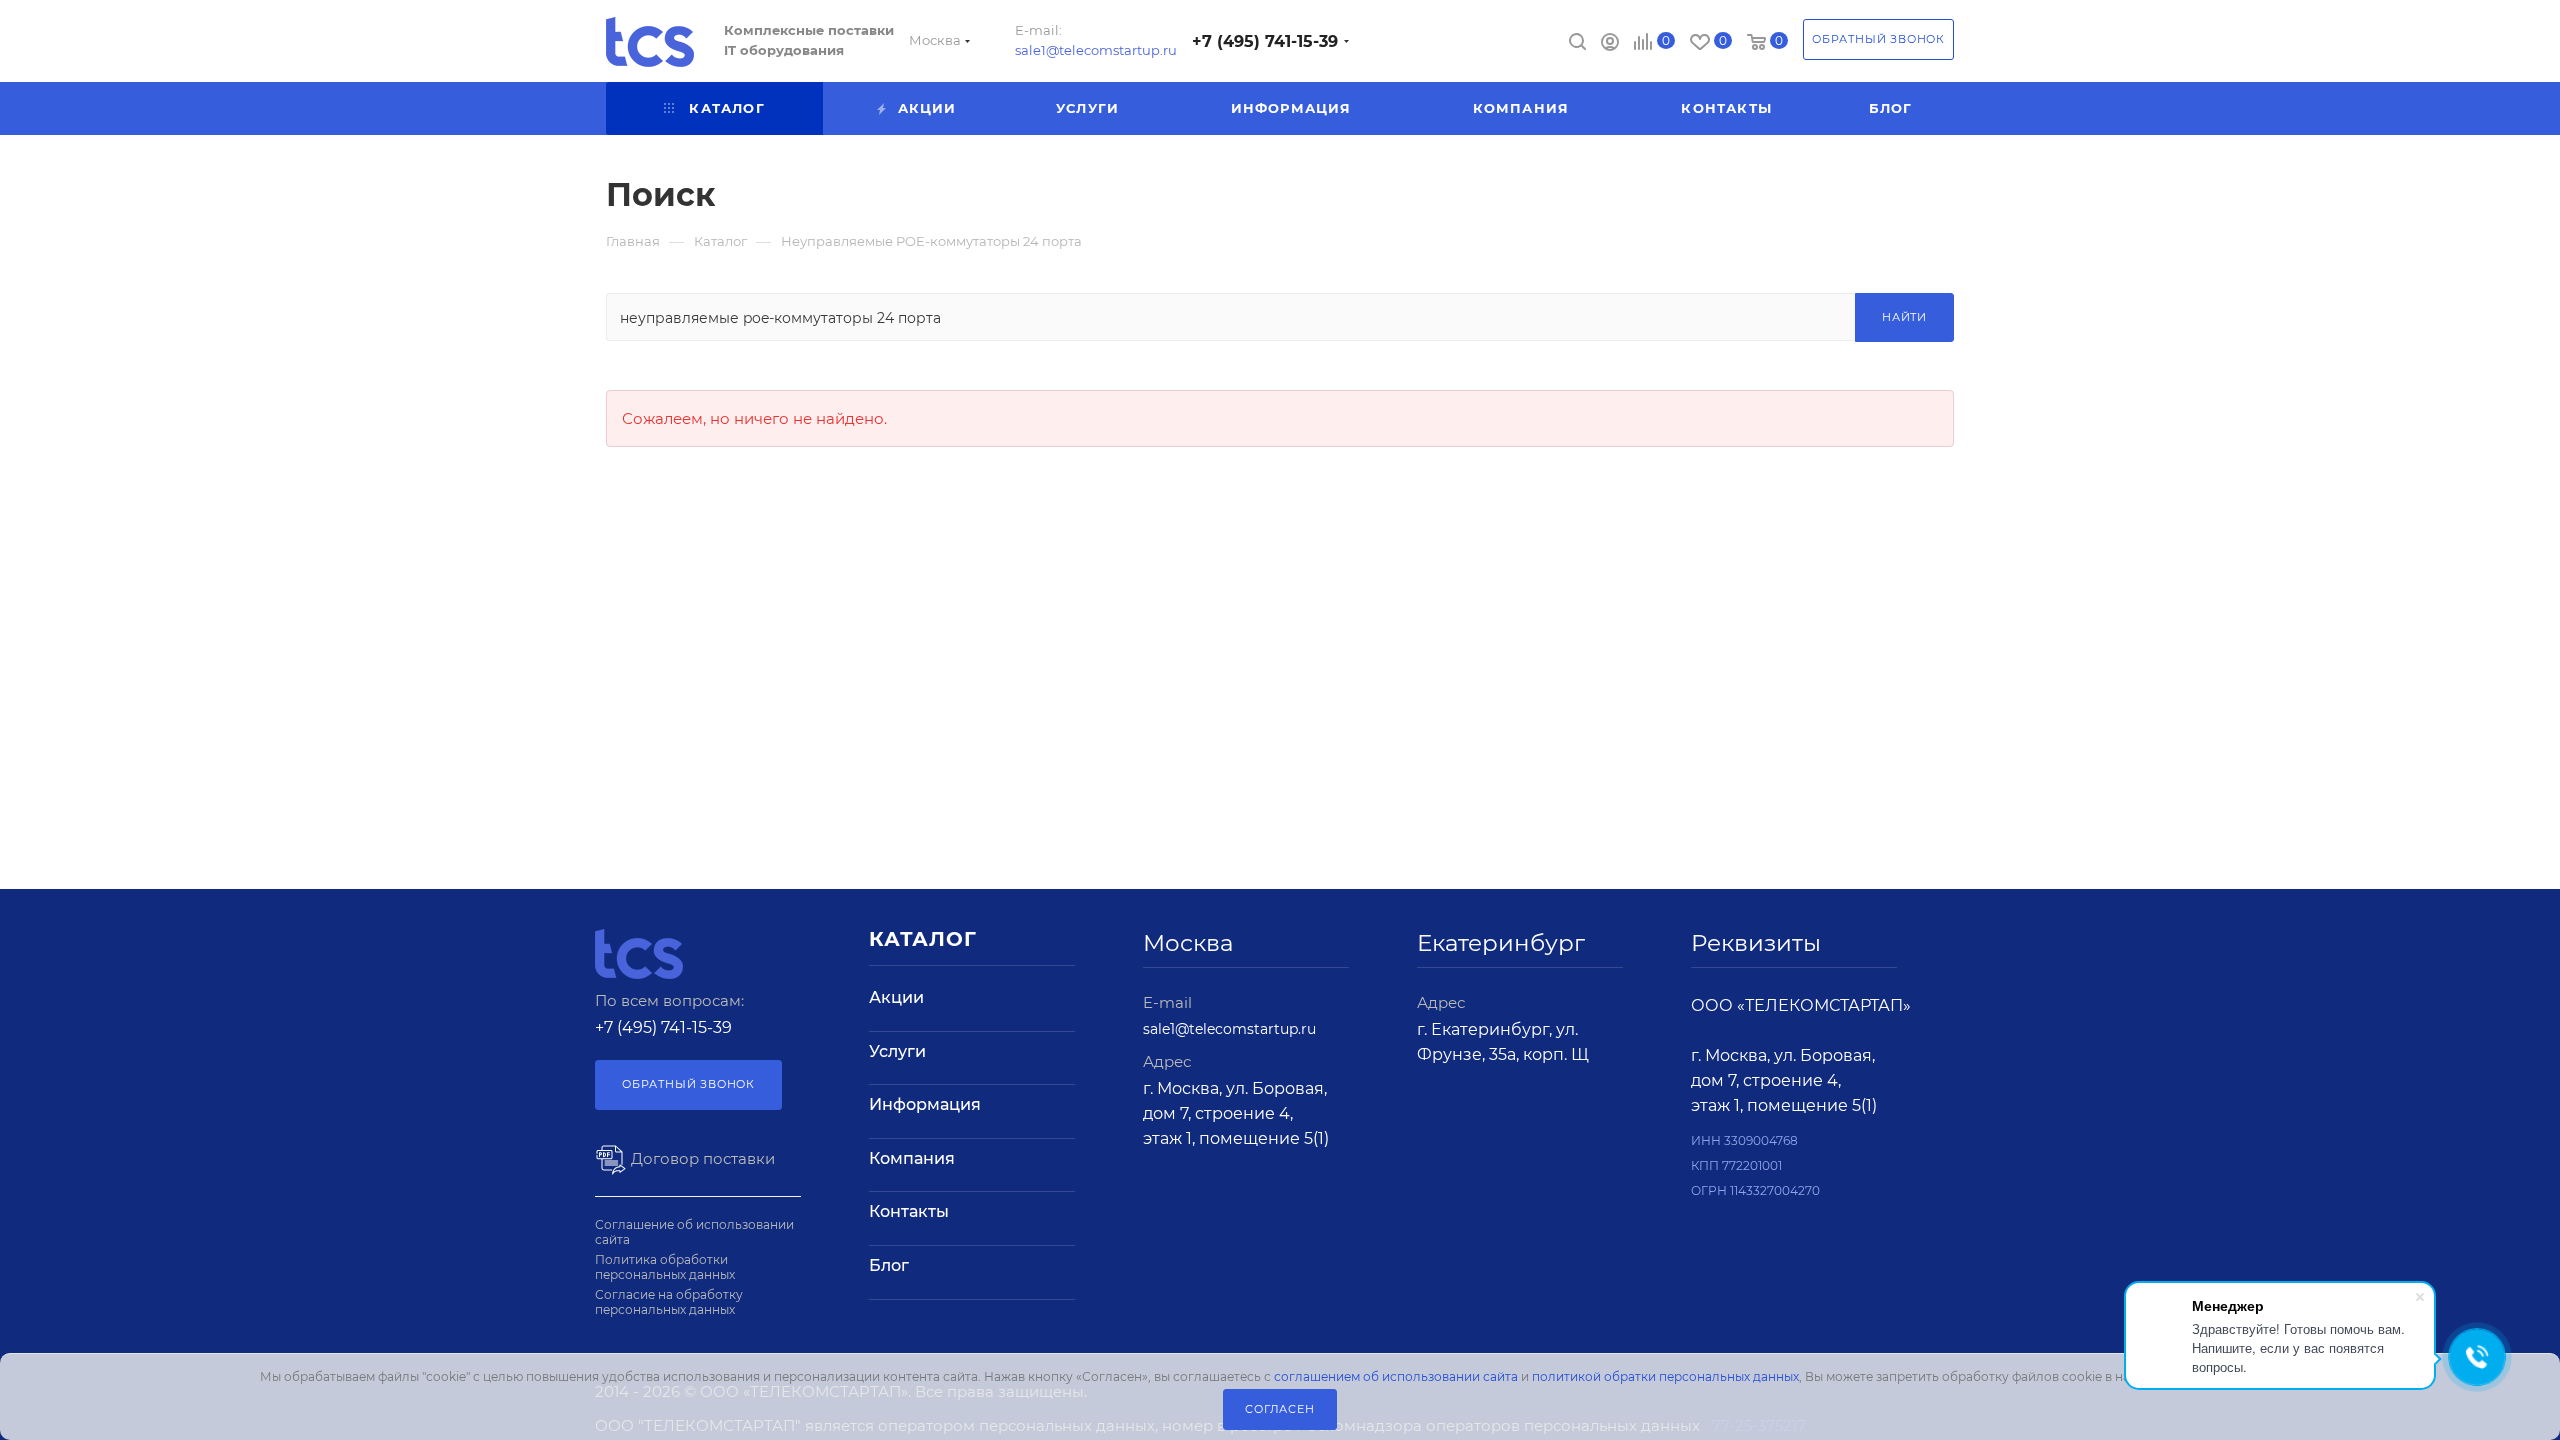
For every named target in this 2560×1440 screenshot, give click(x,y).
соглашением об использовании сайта (1396, 1376)
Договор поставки (701, 1158)
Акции (896, 997)
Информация (925, 1104)
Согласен (1279, 1409)
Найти (1904, 317)
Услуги (897, 1051)
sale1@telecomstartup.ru (1096, 50)
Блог (889, 1265)
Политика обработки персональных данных (665, 1267)
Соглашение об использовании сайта (694, 1232)
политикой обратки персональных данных (1665, 1376)
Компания (912, 1158)
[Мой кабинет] (1610, 44)
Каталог (923, 939)
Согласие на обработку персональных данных (669, 1302)
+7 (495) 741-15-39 (1265, 41)
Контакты (909, 1211)
